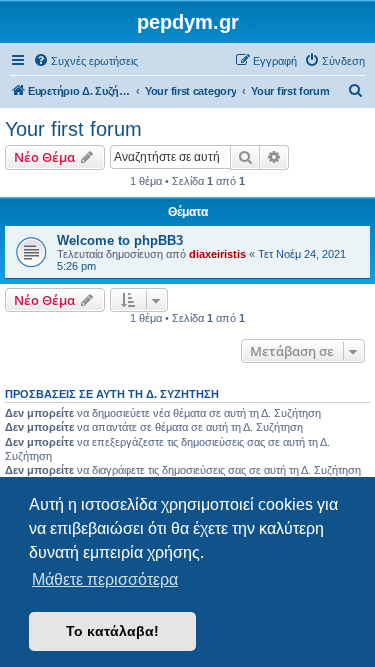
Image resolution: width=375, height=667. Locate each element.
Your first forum (73, 129)
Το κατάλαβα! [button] (112, 631)
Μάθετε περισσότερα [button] (105, 579)
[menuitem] (85, 61)
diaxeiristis (217, 254)
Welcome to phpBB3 (120, 240)
